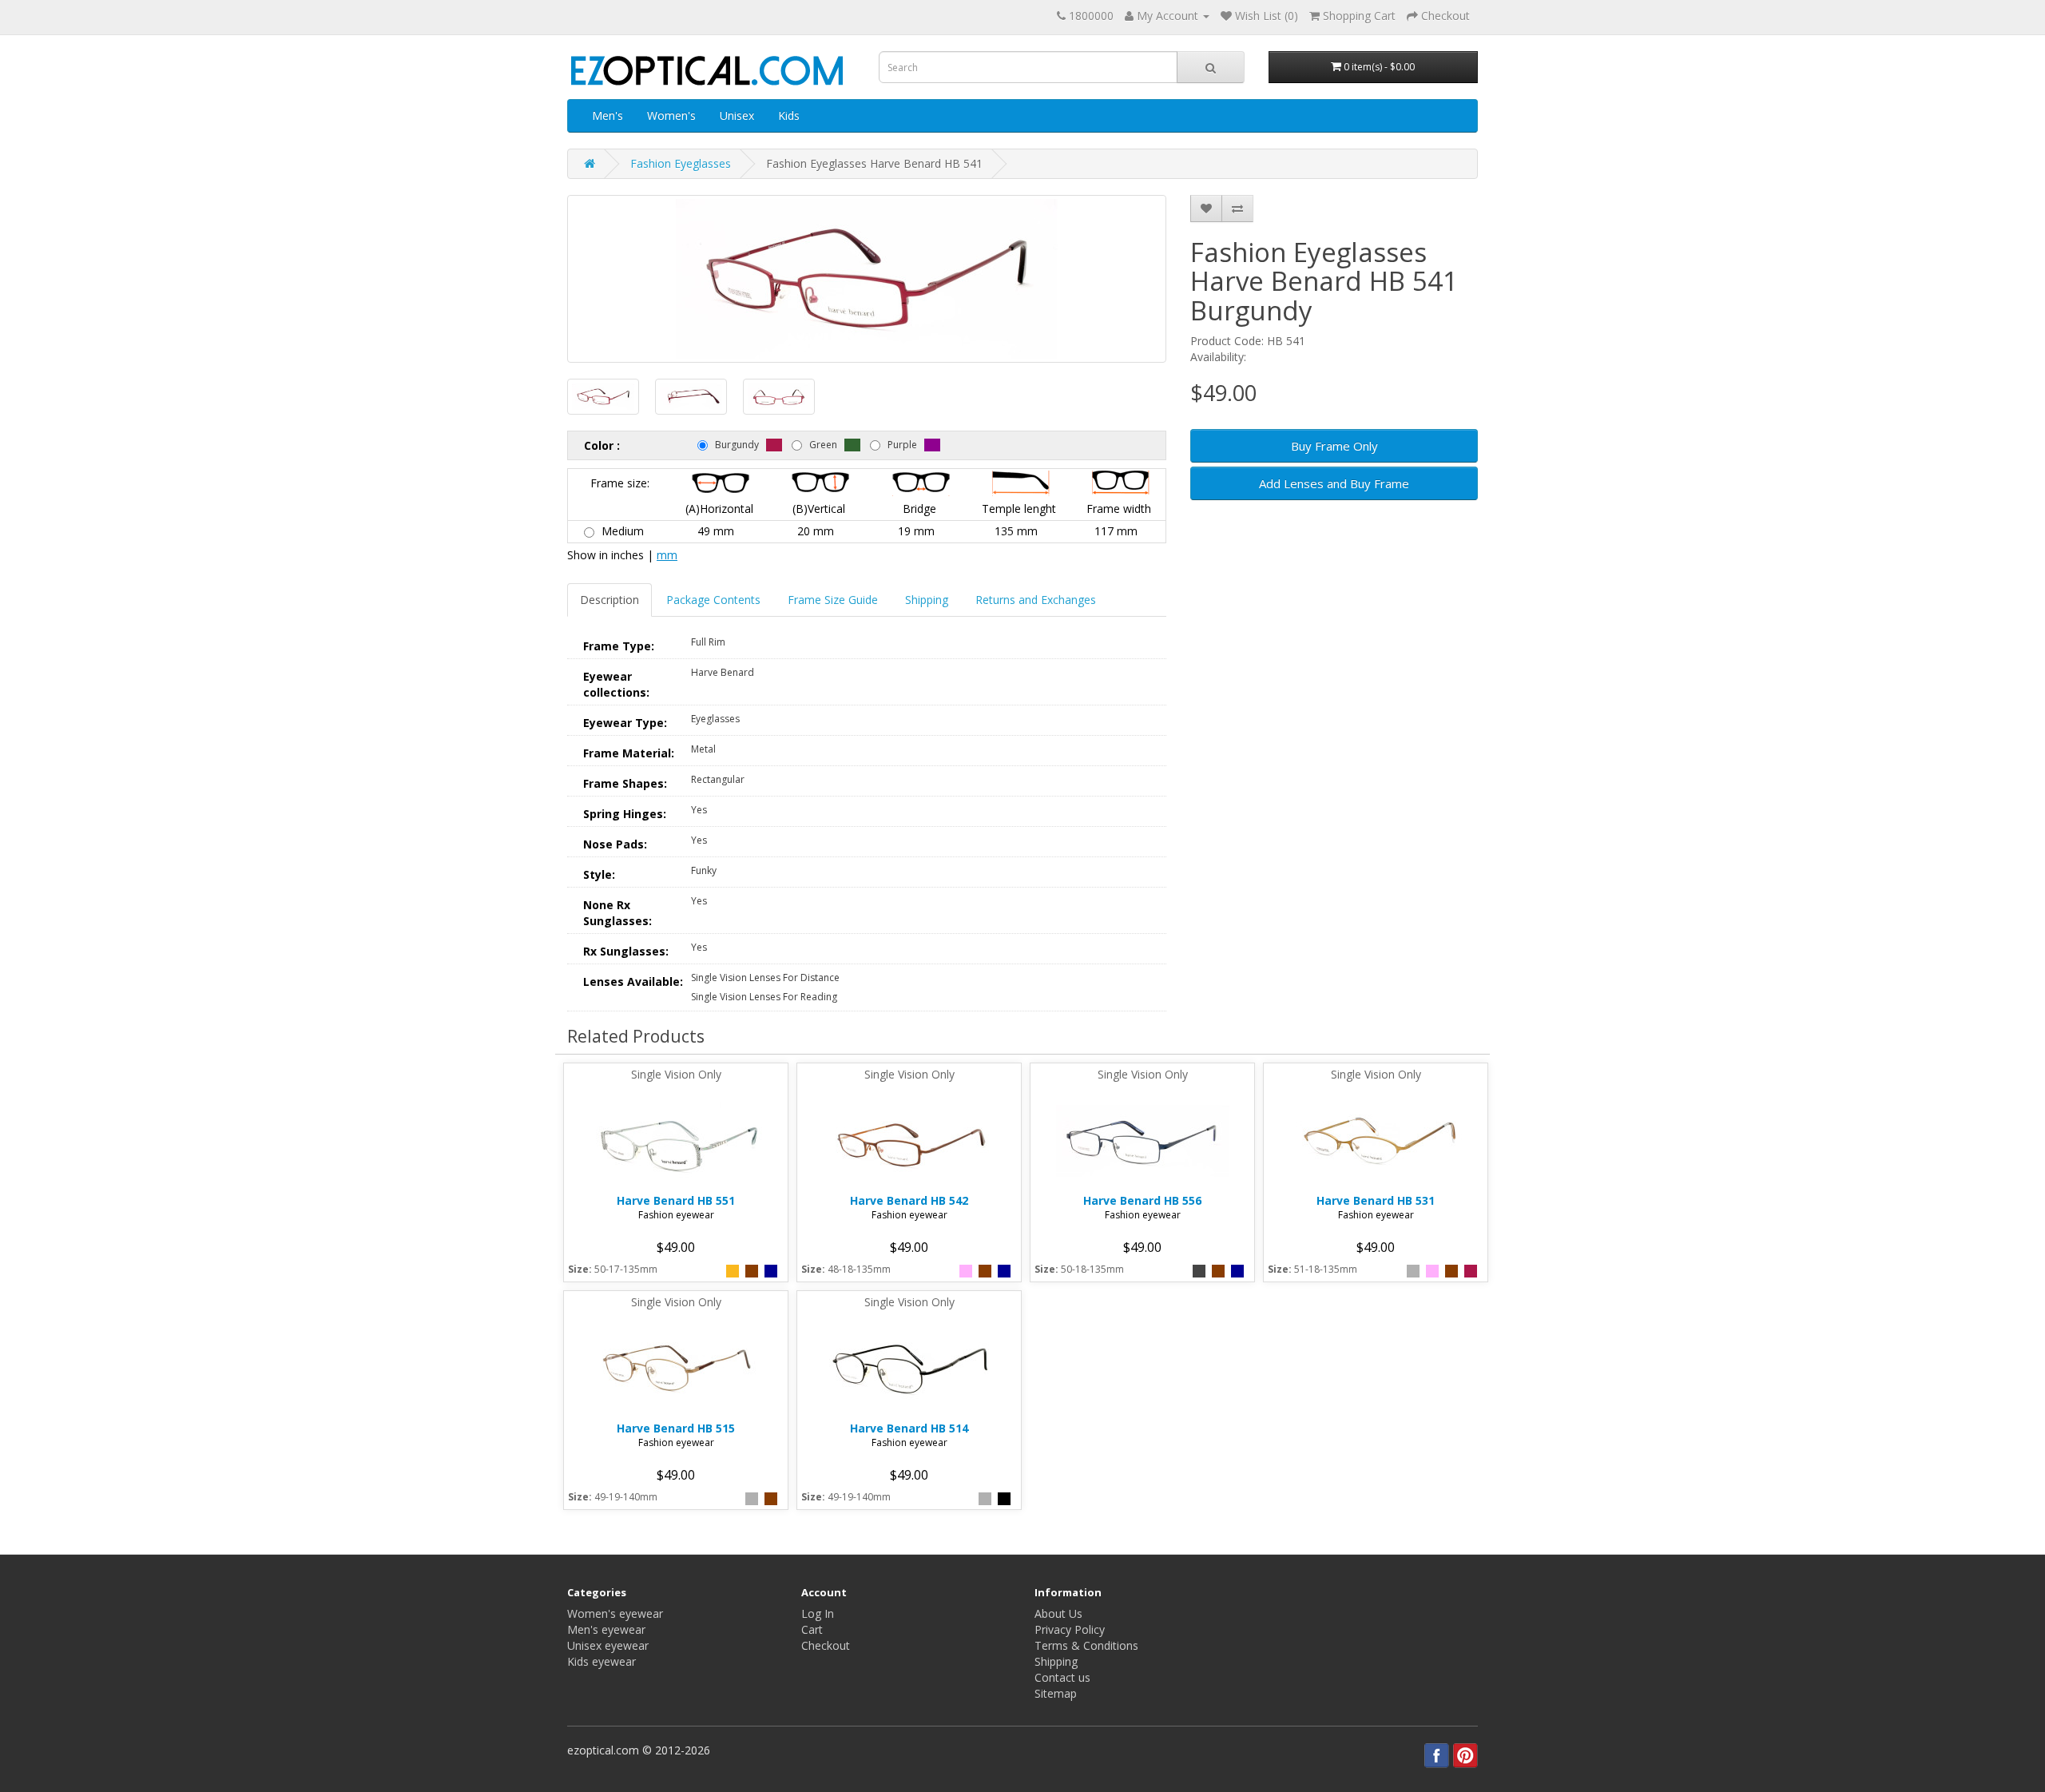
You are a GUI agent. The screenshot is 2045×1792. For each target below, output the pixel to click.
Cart (812, 1629)
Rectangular (718, 779)
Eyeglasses (715, 719)
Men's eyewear (606, 1629)
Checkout (826, 1645)
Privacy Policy (1070, 1629)
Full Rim (708, 642)
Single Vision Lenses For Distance (765, 977)
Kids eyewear (602, 1661)
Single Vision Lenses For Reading (764, 997)
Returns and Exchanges (1036, 600)
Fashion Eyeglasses (681, 163)
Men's (608, 115)
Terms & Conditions (1086, 1645)
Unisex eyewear (608, 1645)
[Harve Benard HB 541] (603, 397)
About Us (1058, 1613)
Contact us (1062, 1677)
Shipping (927, 600)
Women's (671, 115)
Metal (703, 749)
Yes (699, 810)
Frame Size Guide (833, 600)
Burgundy (737, 445)
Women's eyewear (615, 1613)
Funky (704, 870)
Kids (789, 115)
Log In (818, 1613)
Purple (902, 445)
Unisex (737, 115)
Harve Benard (723, 672)
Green (823, 445)
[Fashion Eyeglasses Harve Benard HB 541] (867, 279)
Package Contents (713, 600)
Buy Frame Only (1334, 446)
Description (610, 600)
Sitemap (1056, 1693)
